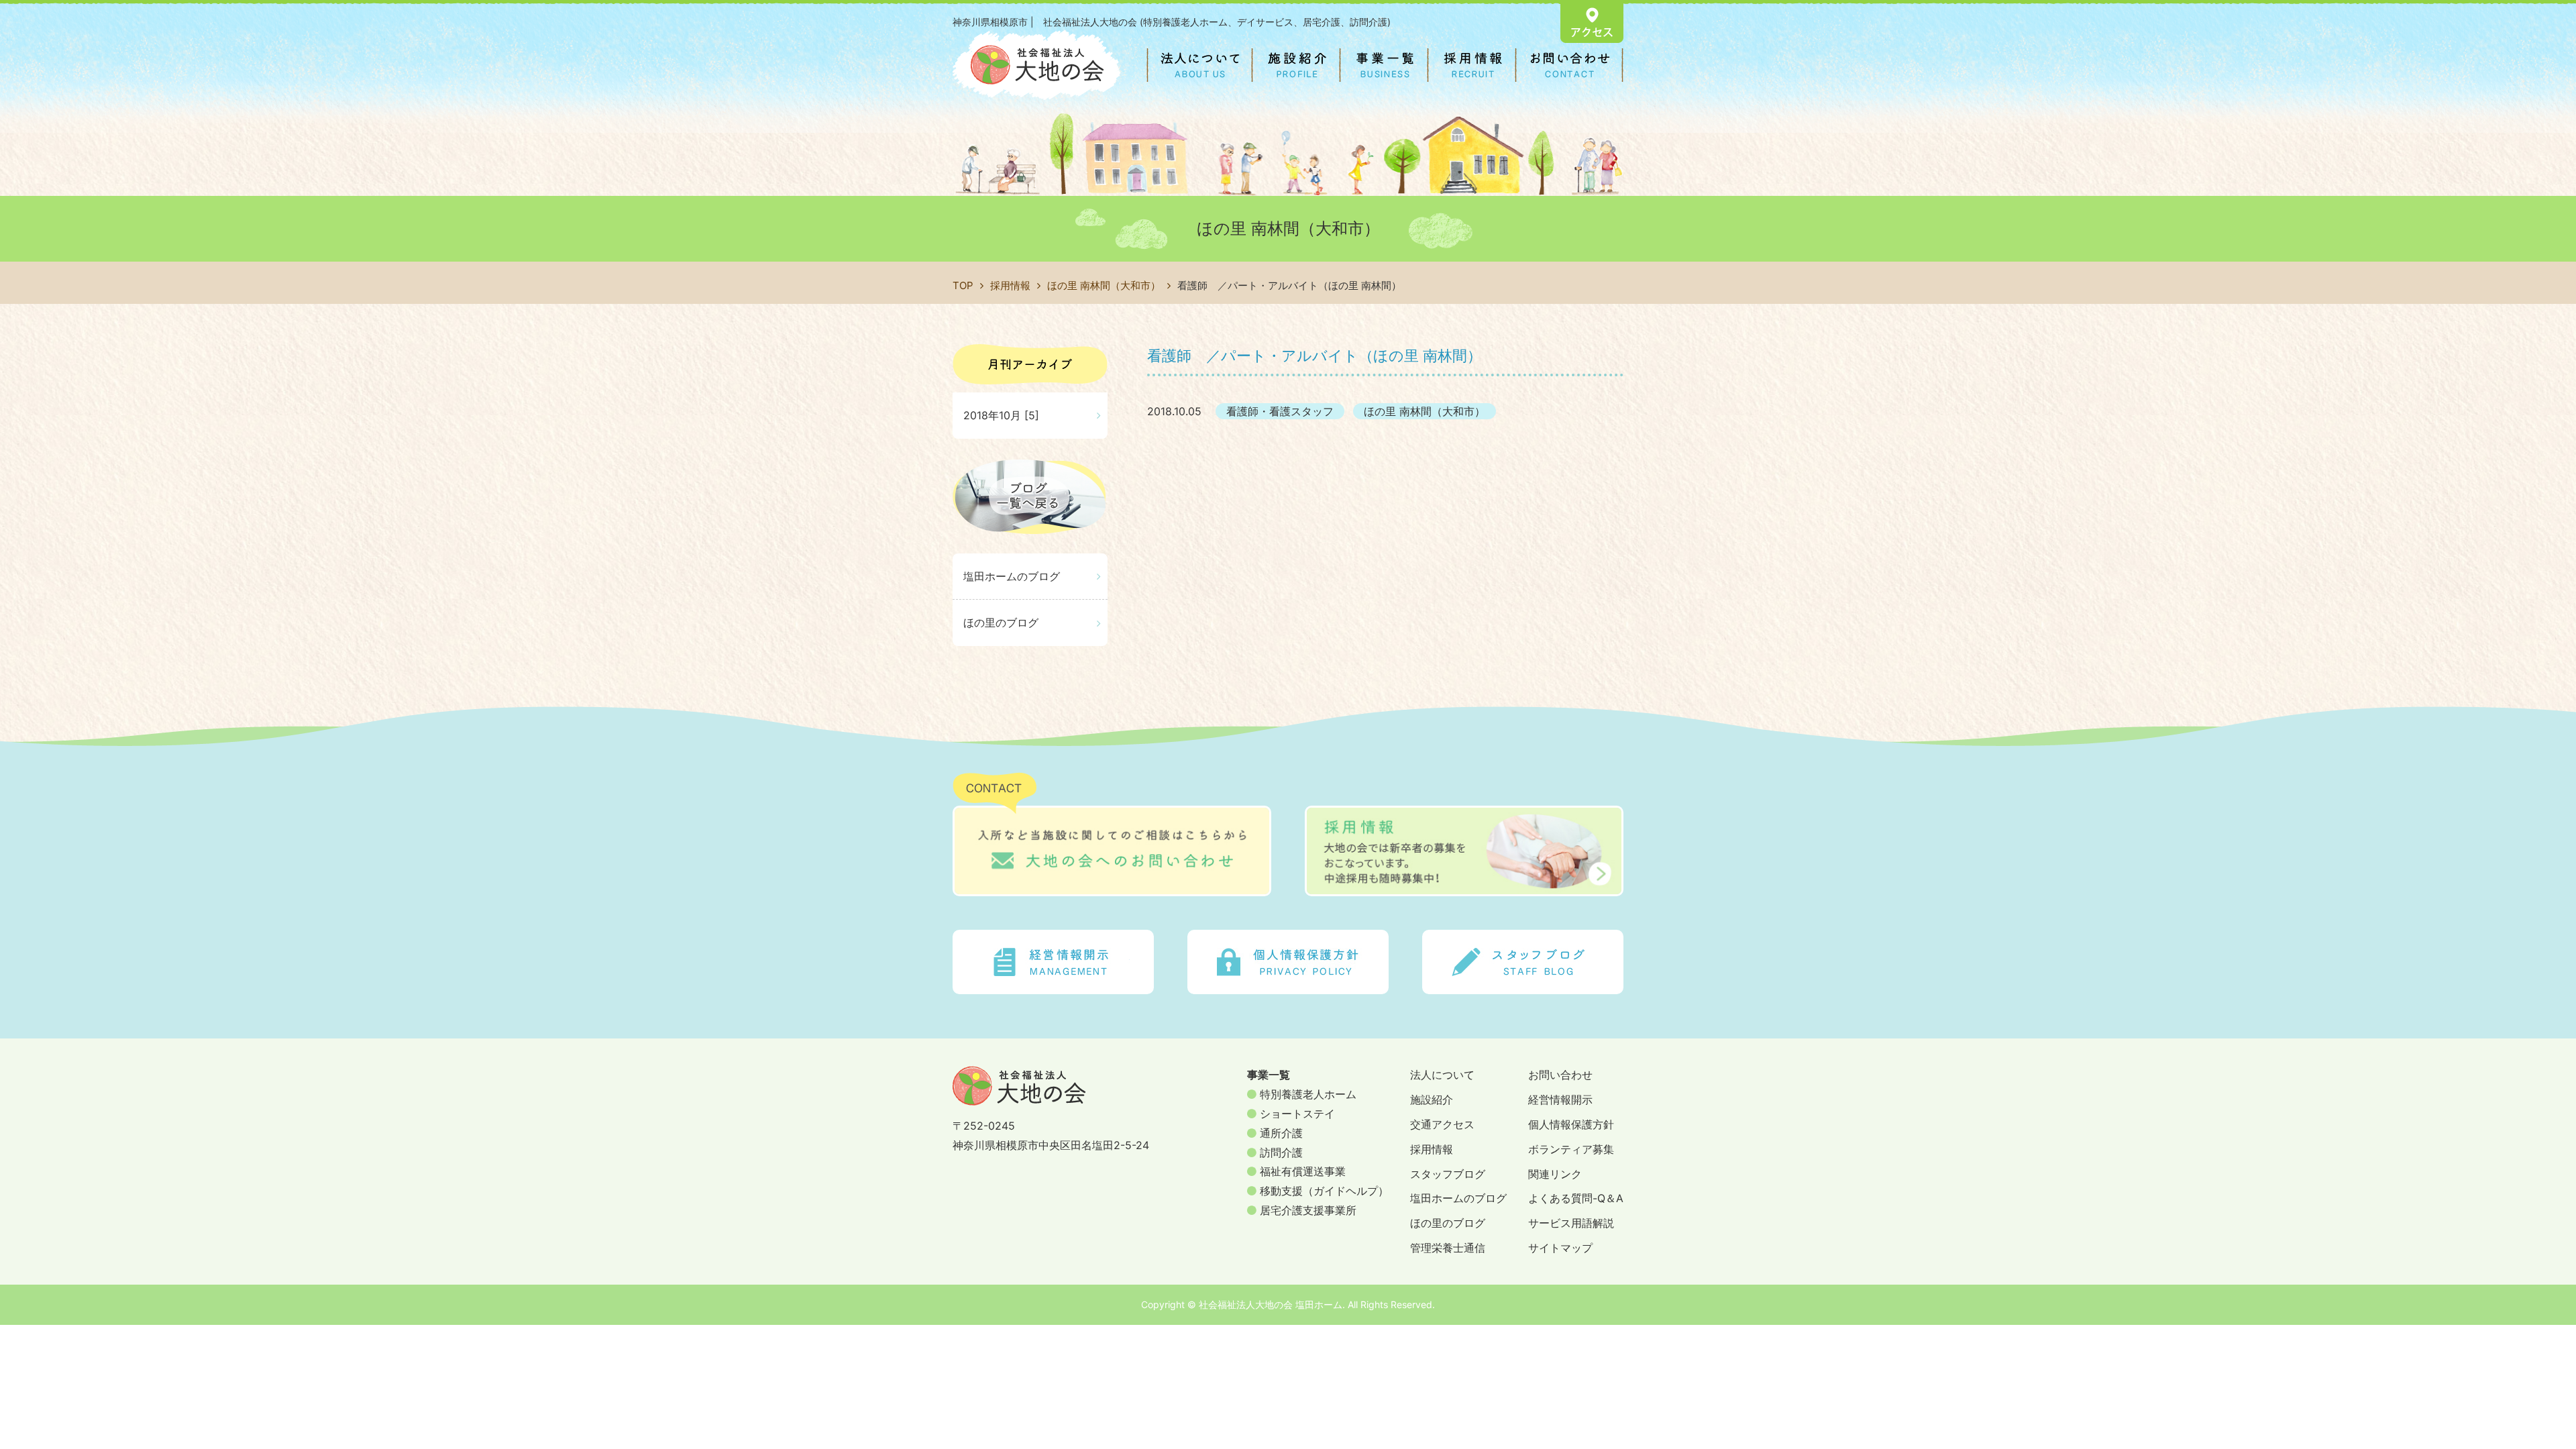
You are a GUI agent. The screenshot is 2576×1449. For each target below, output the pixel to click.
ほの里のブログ (1001, 623)
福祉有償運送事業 (1301, 1171)
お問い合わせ (1560, 1075)
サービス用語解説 (1571, 1223)
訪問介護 (1280, 1152)
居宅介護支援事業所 (1306, 1210)
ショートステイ (1296, 1114)
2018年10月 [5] (1001, 415)
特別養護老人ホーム (1306, 1094)
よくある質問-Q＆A (1576, 1198)
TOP (963, 285)
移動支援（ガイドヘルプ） (1323, 1191)
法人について (1442, 1075)
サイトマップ (1560, 1248)
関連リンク (1555, 1174)
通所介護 (1280, 1133)
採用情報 (1010, 285)
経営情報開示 (1560, 1099)
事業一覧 (1269, 1075)
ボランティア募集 (1571, 1149)
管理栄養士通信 (1448, 1248)
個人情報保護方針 (1571, 1124)
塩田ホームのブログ (1012, 576)
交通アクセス (1442, 1124)
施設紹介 (1432, 1099)
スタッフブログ (1448, 1174)
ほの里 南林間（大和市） (1104, 285)
